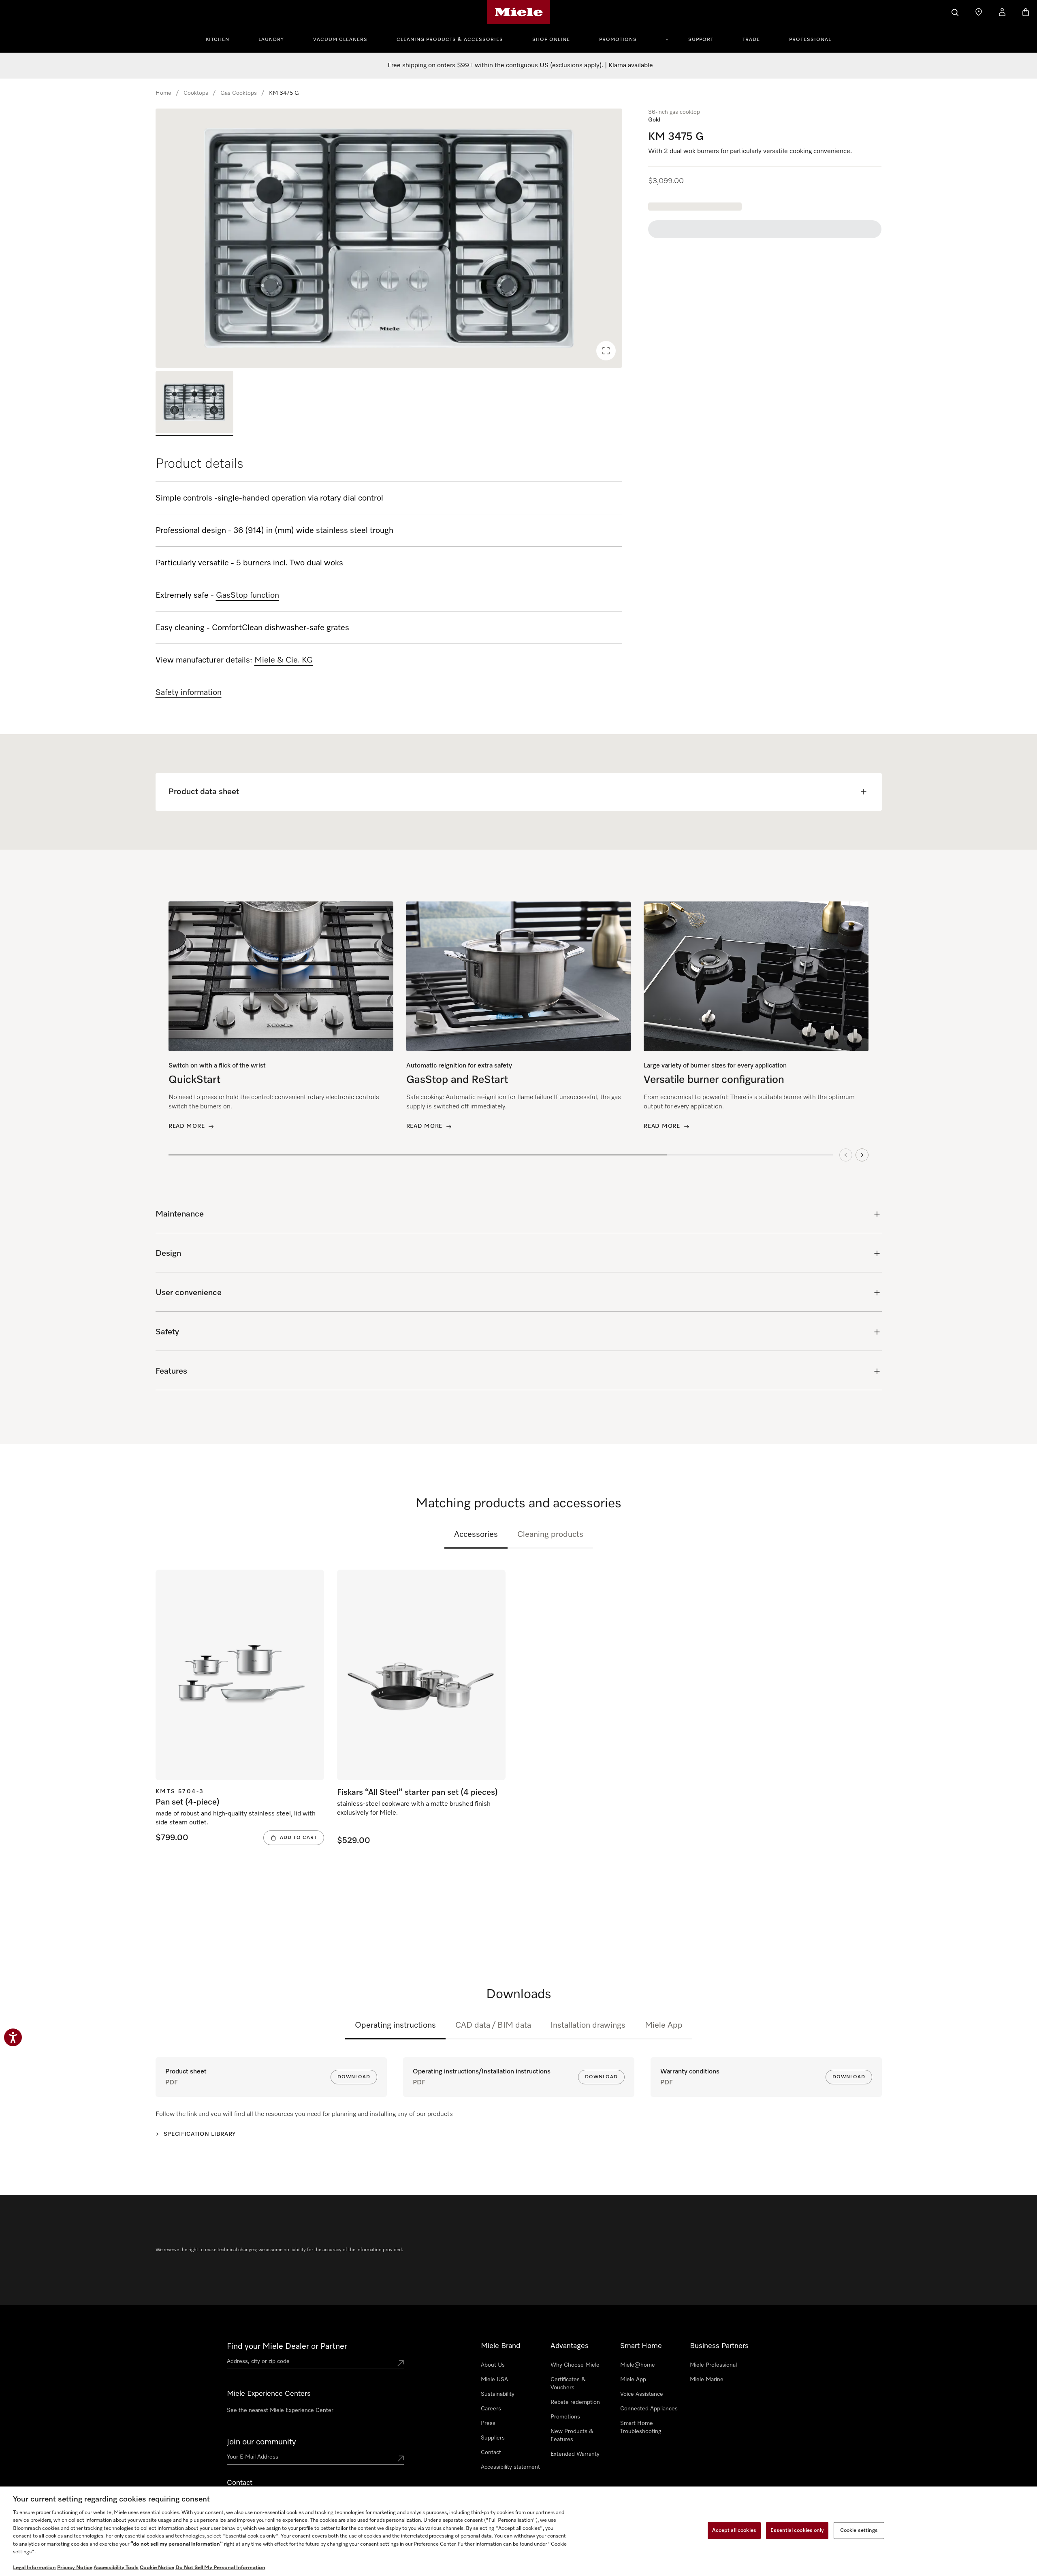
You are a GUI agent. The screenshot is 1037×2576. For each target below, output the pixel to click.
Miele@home (638, 2365)
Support (701, 40)
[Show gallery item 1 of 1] (194, 403)
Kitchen (218, 40)
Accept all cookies (734, 2530)
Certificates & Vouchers (568, 2384)
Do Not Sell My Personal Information (220, 2568)
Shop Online (551, 40)
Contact (491, 2452)
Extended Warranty (575, 2454)
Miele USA (494, 2380)
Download (354, 2077)
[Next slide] (862, 1155)
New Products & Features (572, 2435)
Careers (491, 2409)
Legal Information (34, 2568)
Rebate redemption (575, 2402)
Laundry (271, 40)
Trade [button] (751, 40)
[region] (389, 238)
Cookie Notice (157, 2568)
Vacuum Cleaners (340, 40)
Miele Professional (713, 2365)
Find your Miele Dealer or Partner (287, 2346)
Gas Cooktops (239, 93)
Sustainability (498, 2394)
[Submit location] (401, 2363)
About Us (493, 2365)
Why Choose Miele (575, 2365)
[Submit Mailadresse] (401, 2459)
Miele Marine (707, 2380)
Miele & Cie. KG (284, 660)
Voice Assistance (642, 2394)
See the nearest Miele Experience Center (280, 2410)
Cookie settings (859, 2530)
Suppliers (493, 2438)
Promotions (618, 40)
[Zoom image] (606, 351)
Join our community (261, 2442)
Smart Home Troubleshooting (641, 2427)
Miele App (664, 2025)
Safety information (189, 692)
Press (488, 2423)
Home (163, 93)
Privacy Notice (75, 2568)
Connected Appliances (649, 2409)
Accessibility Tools (116, 2568)
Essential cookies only (797, 2530)
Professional (810, 40)
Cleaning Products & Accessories (450, 40)
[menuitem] (222, 38)
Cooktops (196, 93)
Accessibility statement (510, 2467)
